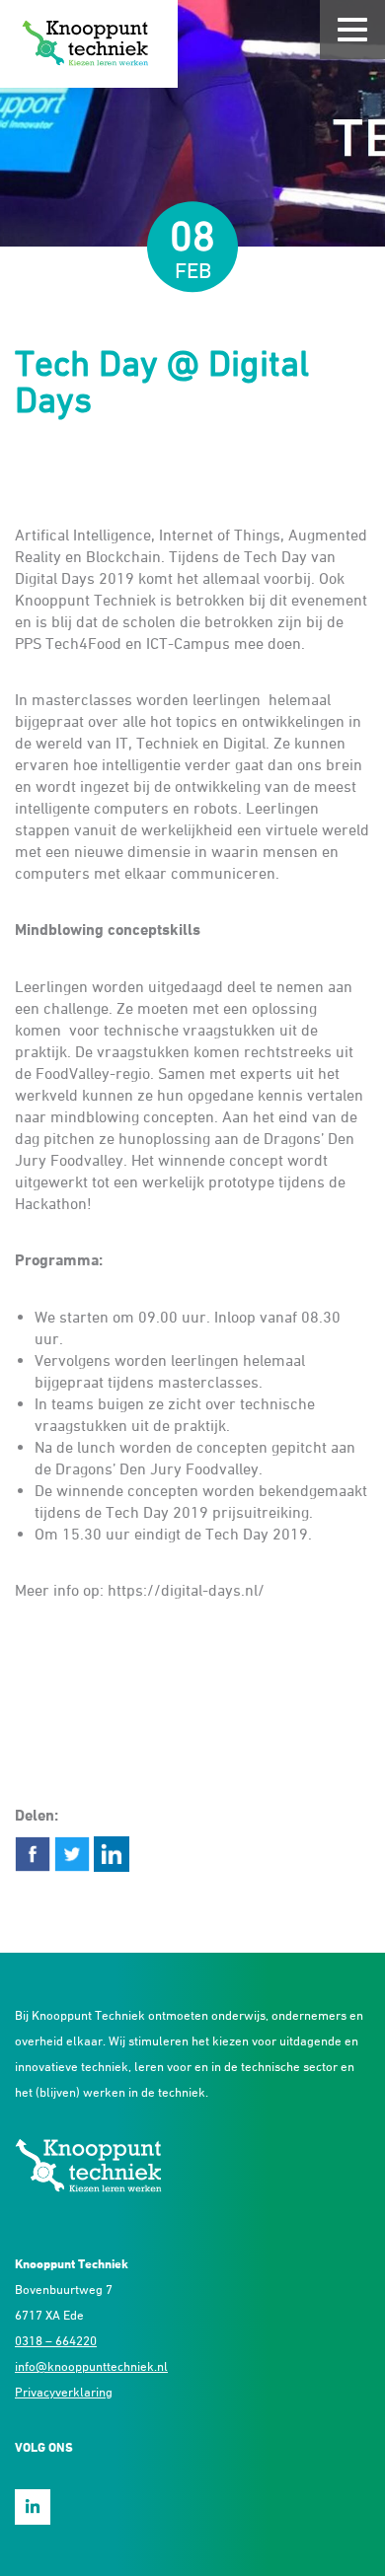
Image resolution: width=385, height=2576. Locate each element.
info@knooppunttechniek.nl (91, 2366)
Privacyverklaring (64, 2392)
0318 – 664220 (56, 2340)
